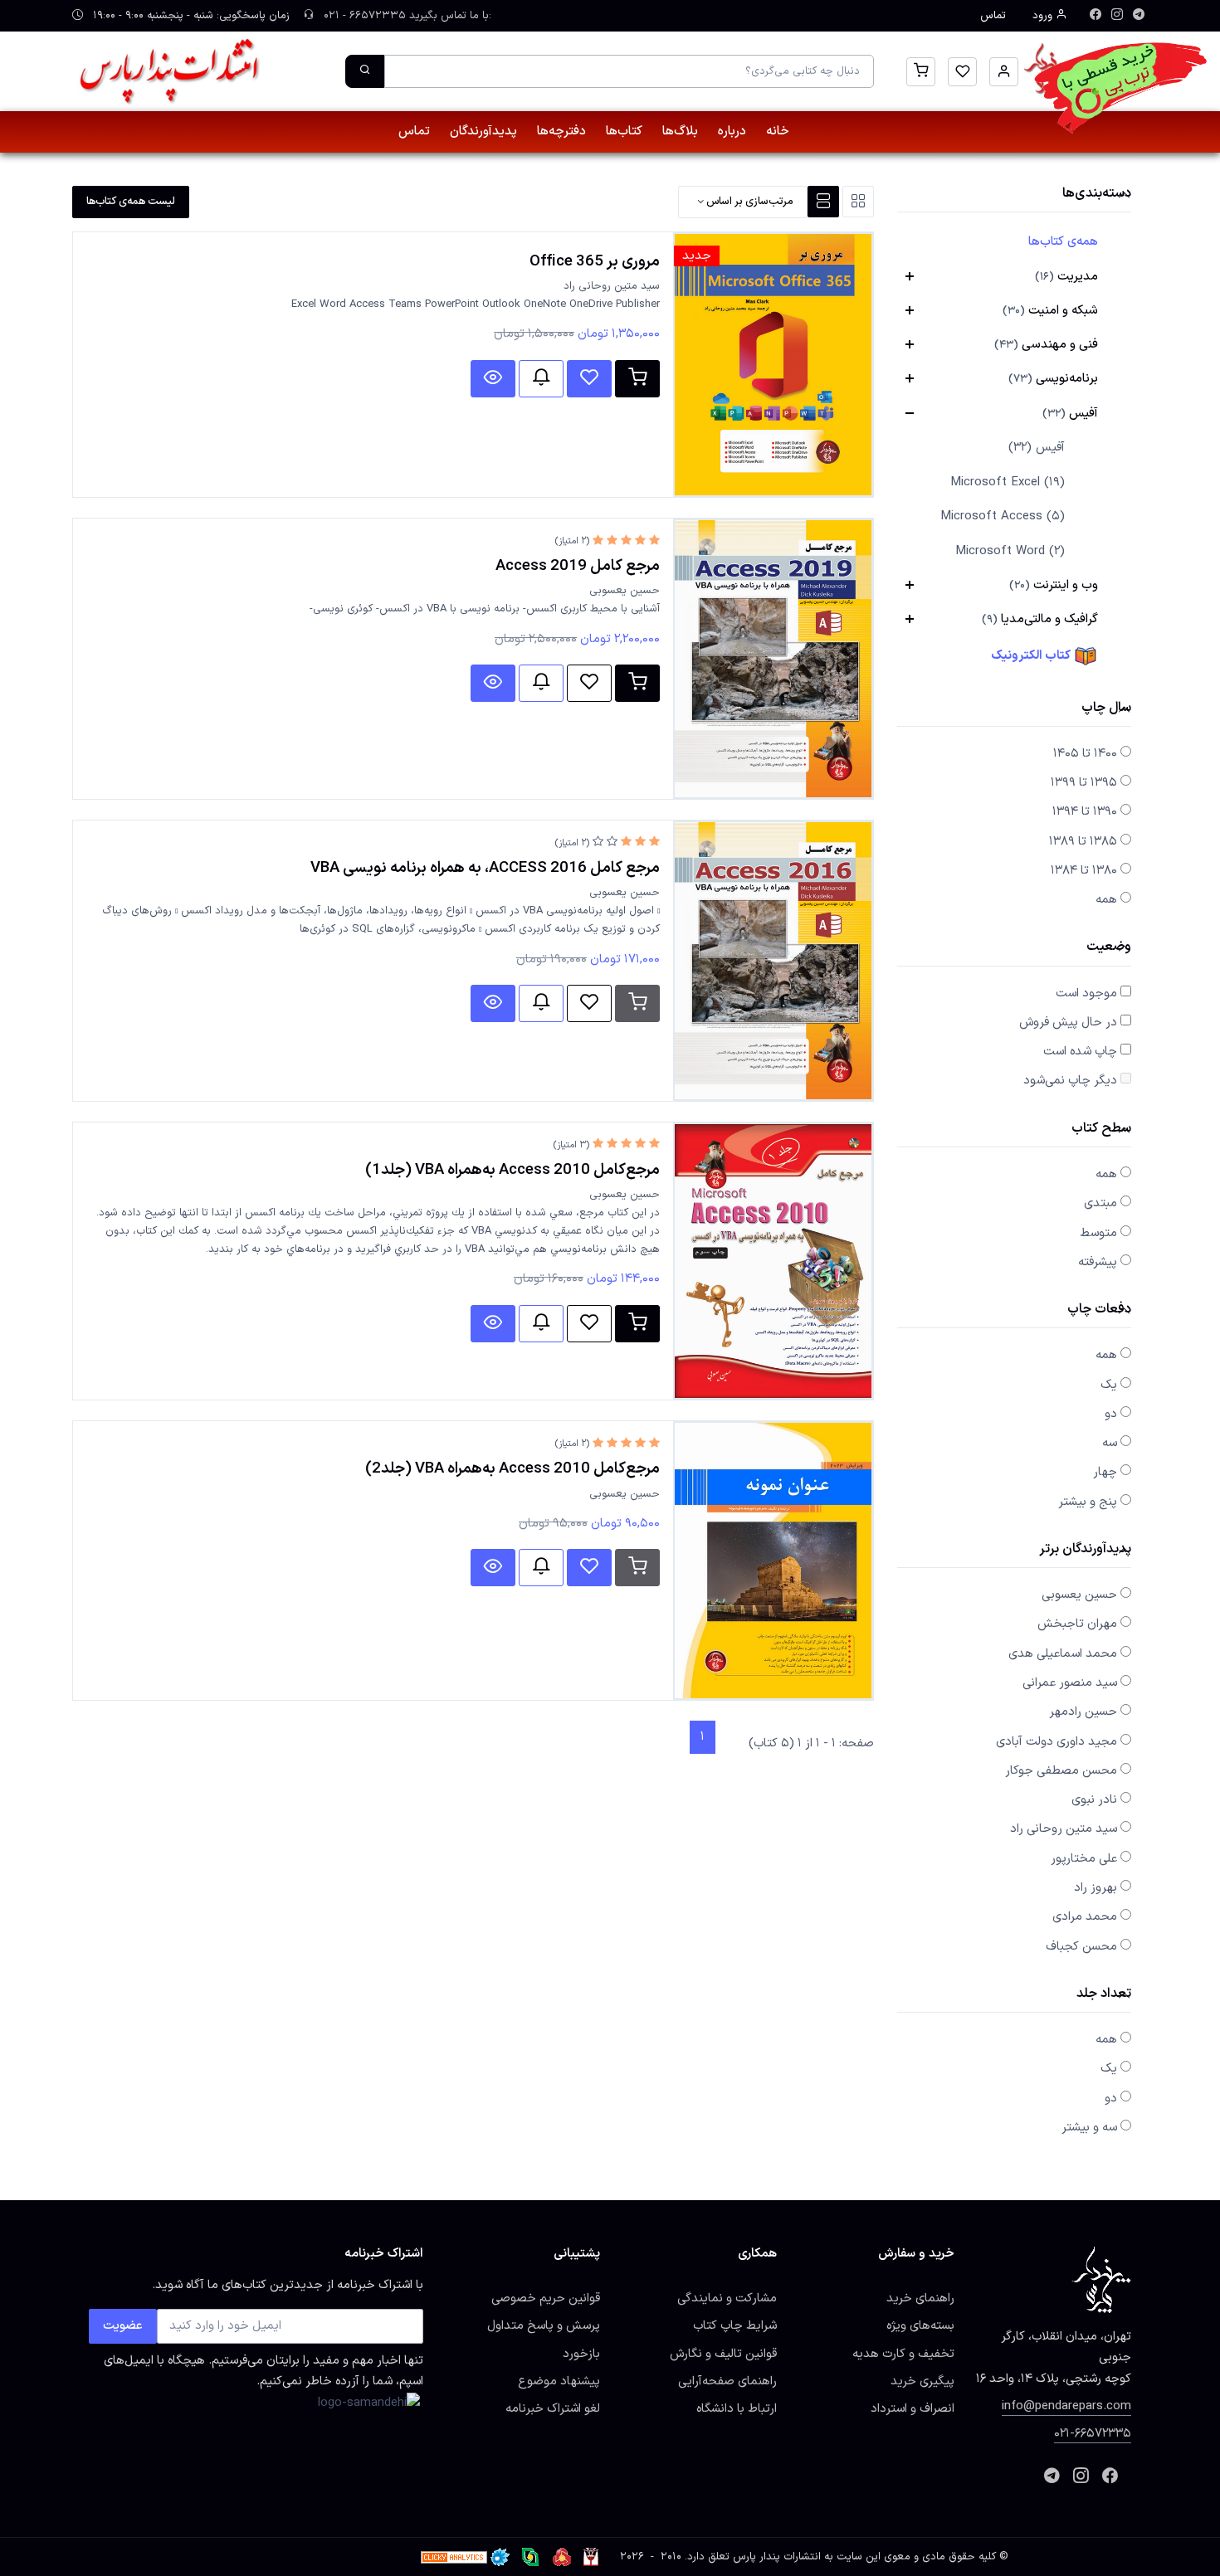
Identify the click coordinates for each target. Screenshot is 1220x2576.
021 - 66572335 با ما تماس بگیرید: (406, 16)
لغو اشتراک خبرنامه (553, 2408)
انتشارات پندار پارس (777, 2557)
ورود (1044, 16)
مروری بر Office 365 (595, 261)
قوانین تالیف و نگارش (723, 2354)
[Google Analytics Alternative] (454, 2557)
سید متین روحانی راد (1064, 1829)
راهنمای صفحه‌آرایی (727, 2381)
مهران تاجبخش (1077, 1624)
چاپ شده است (1080, 1051)
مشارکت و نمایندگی (727, 2298)
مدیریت (1066, 276)
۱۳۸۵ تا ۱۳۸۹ (1083, 841)
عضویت (123, 2325)
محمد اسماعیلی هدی (1063, 1653)
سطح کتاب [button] (1101, 1130)
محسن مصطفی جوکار (1061, 1770)
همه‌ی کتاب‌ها (1063, 241)
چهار (1105, 1472)
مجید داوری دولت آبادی (1057, 1741)
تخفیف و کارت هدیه (903, 2354)
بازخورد (581, 2354)
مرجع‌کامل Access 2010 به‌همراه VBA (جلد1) (512, 1170)
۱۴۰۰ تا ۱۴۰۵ (1085, 753)
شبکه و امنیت (1050, 310)
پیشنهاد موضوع (559, 2381)
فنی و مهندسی (1046, 344)
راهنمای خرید (920, 2298)
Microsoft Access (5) (1003, 516)
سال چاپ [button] (1106, 709)
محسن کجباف (1081, 1946)
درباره (732, 131)
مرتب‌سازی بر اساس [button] (749, 202)
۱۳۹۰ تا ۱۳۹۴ (1085, 811)
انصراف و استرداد (913, 2408)
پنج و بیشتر (1088, 1502)
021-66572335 (1093, 2433)
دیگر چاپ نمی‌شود (1070, 1080)
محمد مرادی (1085, 1916)
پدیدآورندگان (483, 131)
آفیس (1070, 413)
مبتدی (1100, 1203)
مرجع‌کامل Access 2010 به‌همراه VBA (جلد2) (512, 1468)
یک (1109, 1385)
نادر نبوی (1094, 1799)
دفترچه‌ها (561, 131)
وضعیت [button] (1109, 948)
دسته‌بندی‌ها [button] (1097, 195)
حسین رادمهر (1083, 1712)
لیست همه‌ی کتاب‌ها (131, 202)
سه (1110, 1443)
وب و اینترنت (1054, 585)
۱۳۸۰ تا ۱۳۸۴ (1084, 870)
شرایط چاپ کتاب (735, 2325)
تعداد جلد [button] (1104, 1995)
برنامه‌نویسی (1053, 378)
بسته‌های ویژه (920, 2325)
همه (1106, 899)
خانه (778, 131)
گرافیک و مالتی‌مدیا (1040, 619)
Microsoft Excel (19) (1008, 482)
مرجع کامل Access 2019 (578, 566)
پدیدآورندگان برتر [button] (1085, 1550)
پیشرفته (1098, 1262)
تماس (993, 16)
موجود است (1086, 993)
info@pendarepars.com (1066, 2406)
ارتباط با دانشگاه (737, 2408)
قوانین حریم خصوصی (546, 2298)
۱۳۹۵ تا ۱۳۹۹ (1084, 782)
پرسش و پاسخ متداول (544, 2325)
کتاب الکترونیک (1032, 655)
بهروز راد (1096, 1887)
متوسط (1098, 1233)
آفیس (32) (1037, 448)
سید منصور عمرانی (1070, 1682)
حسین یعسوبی (1079, 1595)
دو (1111, 1414)
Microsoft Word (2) (1010, 551)
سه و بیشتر (1089, 2127)
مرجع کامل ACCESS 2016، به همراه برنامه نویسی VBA (485, 868)
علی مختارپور (1084, 1858)
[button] (1004, 72)
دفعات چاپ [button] (1099, 1310)
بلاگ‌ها (680, 131)
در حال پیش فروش (1068, 1022)
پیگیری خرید (922, 2381)
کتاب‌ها (624, 131)
